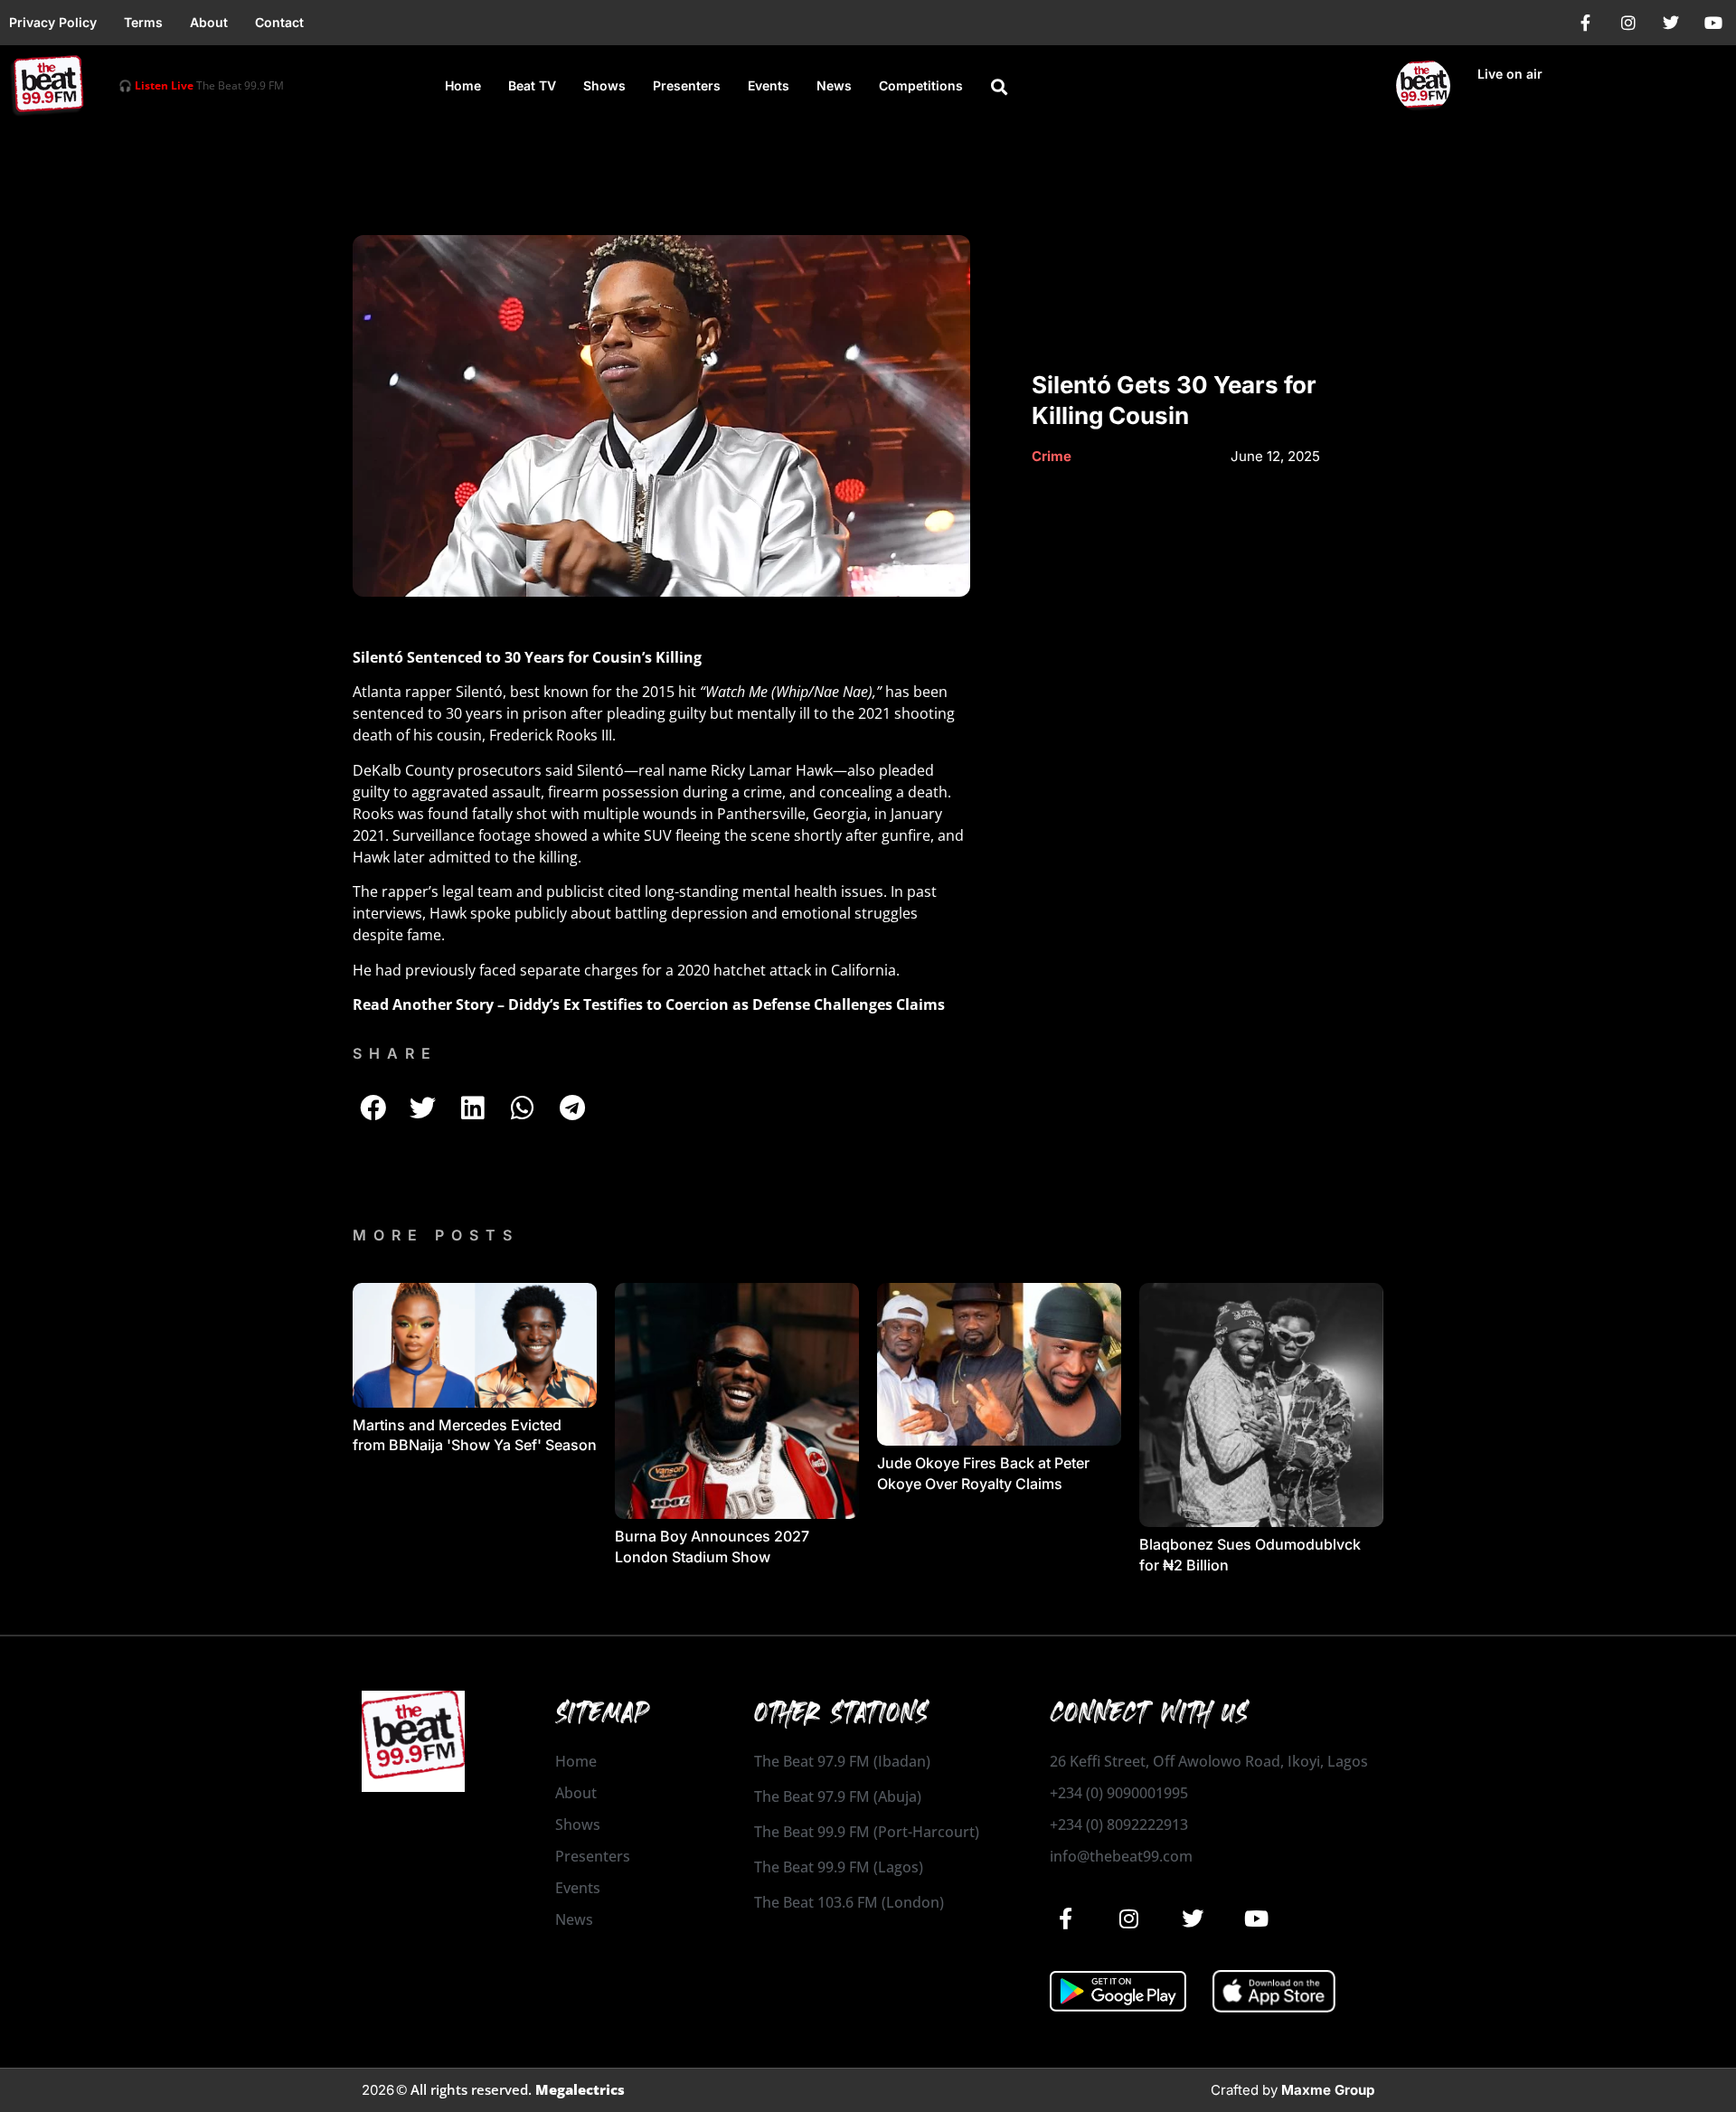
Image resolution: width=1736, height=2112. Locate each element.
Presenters (687, 85)
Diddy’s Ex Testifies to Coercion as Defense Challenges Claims (726, 1004)
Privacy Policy (53, 22)
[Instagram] (1628, 23)
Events (769, 85)
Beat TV (532, 85)
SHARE (395, 1053)
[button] (999, 87)
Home (463, 85)
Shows (604, 85)
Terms (143, 22)
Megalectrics (580, 2089)
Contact (279, 22)
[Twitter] (1671, 23)
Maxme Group (1328, 2090)
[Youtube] (1713, 23)
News (834, 85)
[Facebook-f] (1586, 23)
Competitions (921, 85)
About (209, 22)
